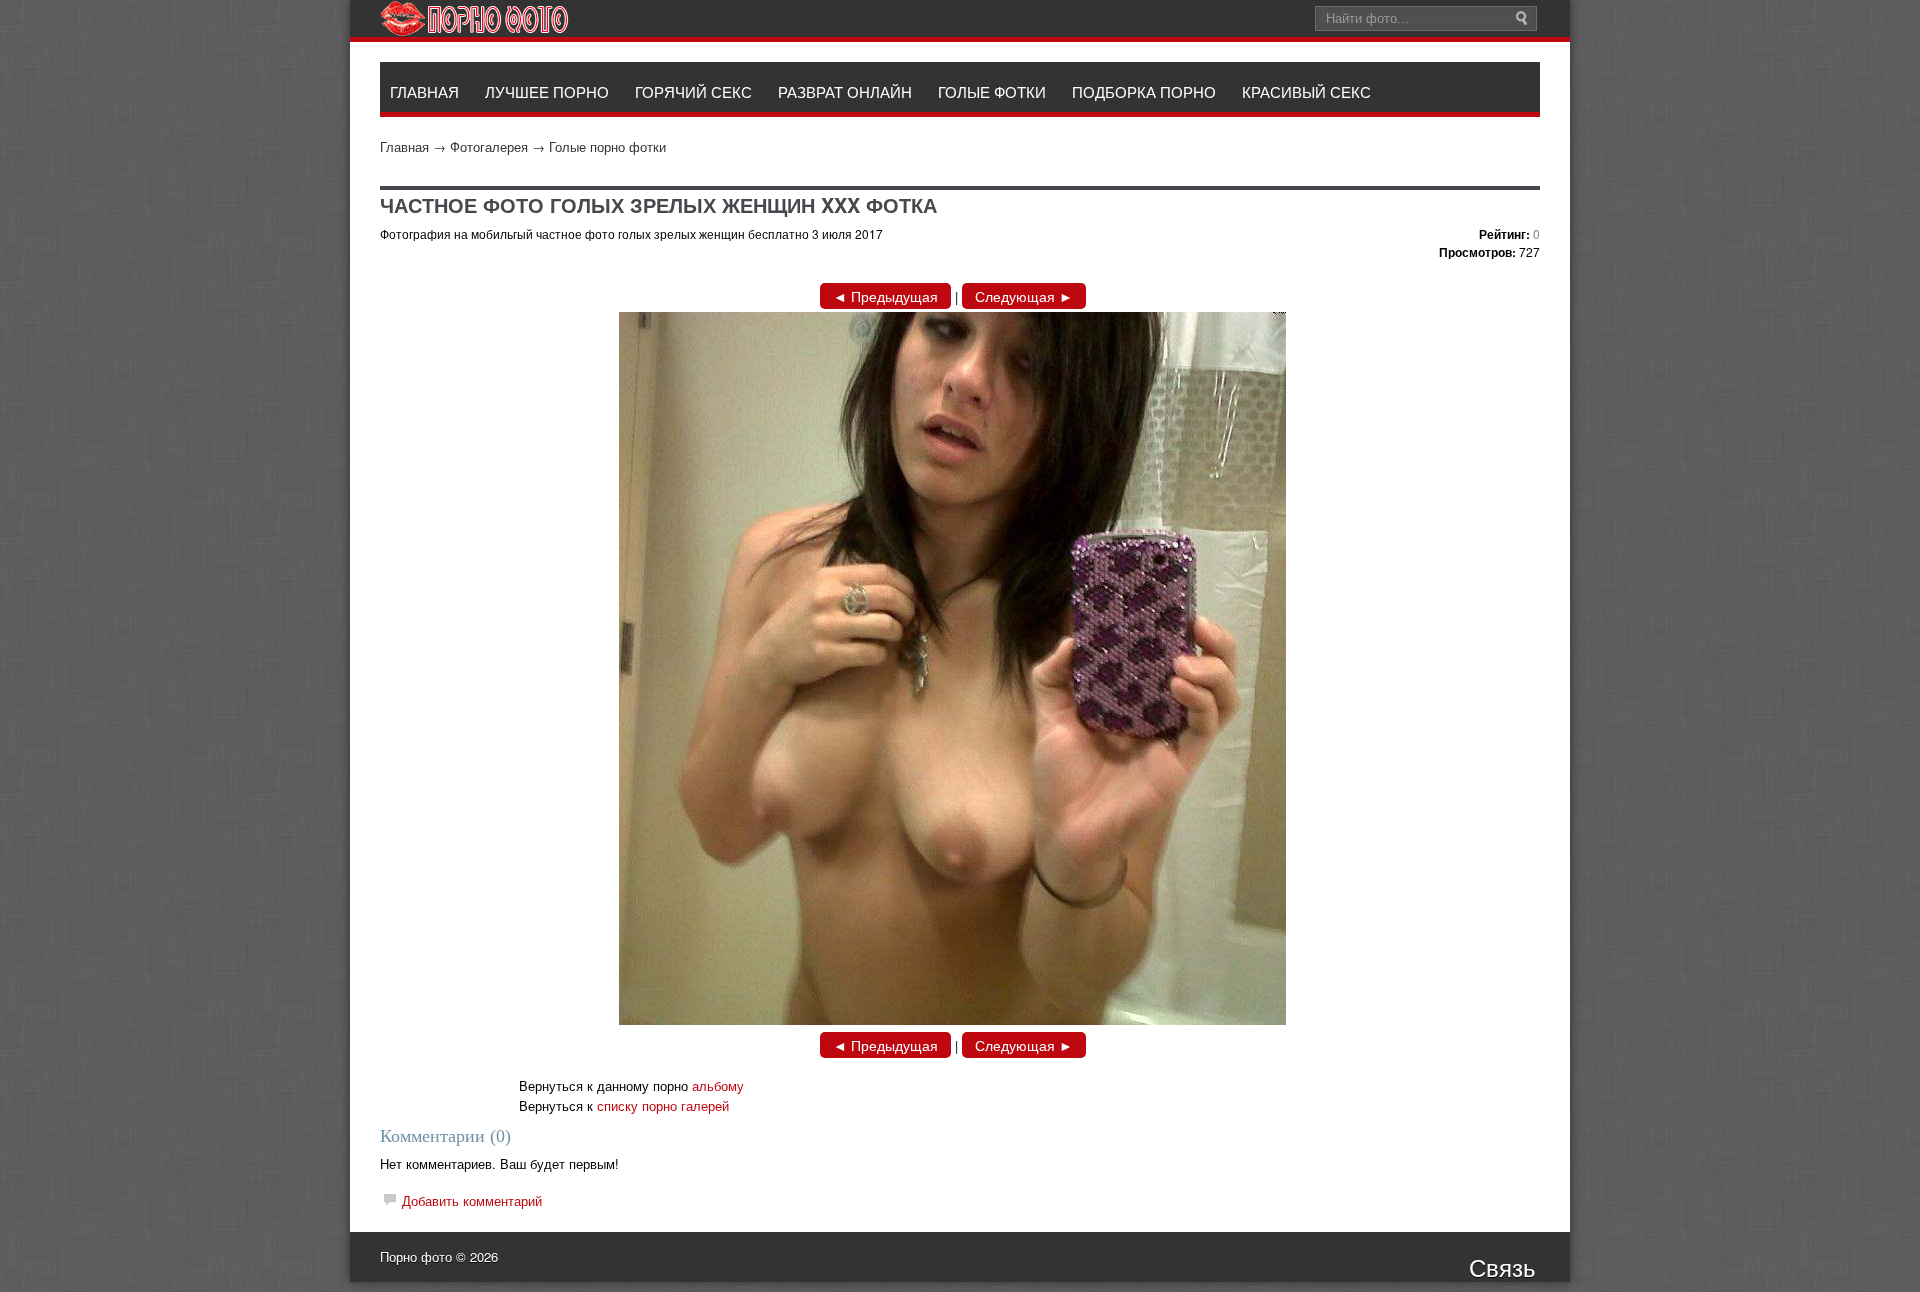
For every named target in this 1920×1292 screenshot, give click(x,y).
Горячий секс (693, 91)
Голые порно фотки (607, 146)
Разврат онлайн (845, 91)
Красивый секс (1306, 91)
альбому (718, 1085)
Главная (404, 146)
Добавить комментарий (472, 1200)
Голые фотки (992, 91)
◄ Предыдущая (885, 296)
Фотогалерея (489, 146)
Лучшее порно (547, 91)
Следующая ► (1024, 296)
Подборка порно (1144, 91)
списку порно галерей (663, 1105)
